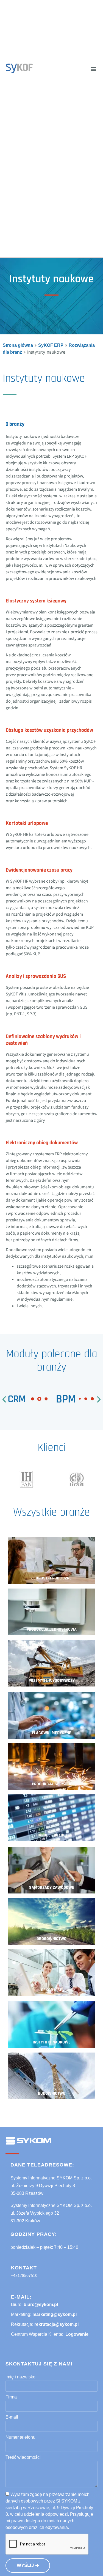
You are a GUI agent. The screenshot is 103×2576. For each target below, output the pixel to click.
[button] (93, 69)
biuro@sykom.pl (41, 2305)
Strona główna (18, 345)
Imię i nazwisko (20, 2377)
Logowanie (77, 2334)
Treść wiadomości (23, 2457)
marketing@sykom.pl (55, 2314)
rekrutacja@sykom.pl (56, 2324)
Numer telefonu (20, 2437)
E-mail (12, 2417)
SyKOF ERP (51, 345)
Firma (11, 2397)
